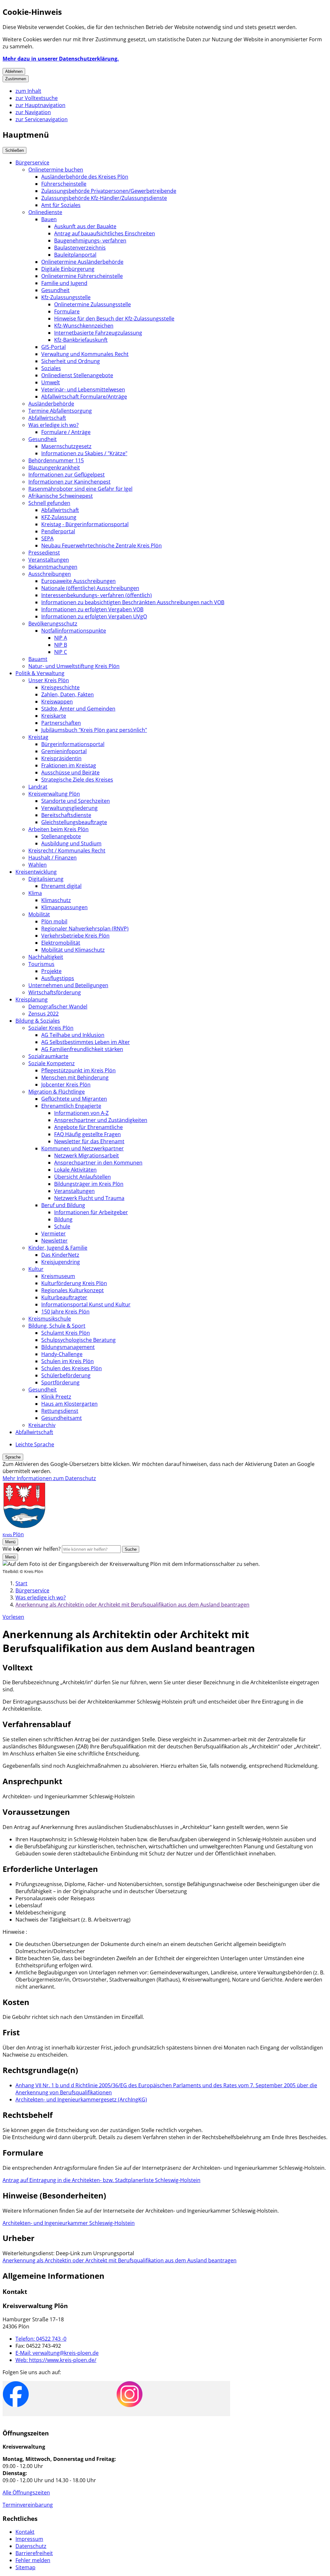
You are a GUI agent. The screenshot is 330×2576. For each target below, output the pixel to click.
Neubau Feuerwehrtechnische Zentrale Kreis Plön (102, 546)
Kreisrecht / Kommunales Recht (67, 850)
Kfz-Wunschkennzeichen (84, 326)
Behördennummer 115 (56, 460)
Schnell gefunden (49, 503)
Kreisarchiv (42, 1425)
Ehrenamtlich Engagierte (71, 1106)
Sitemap (25, 2567)
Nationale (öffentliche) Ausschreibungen (90, 588)
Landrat (38, 787)
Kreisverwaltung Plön (54, 794)
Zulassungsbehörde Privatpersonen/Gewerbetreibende (109, 191)
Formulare (67, 311)
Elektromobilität (61, 943)
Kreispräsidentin (61, 758)
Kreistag (38, 737)
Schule (62, 1226)
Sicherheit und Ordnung (71, 361)
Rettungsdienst (60, 1411)
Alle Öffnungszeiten (26, 2492)
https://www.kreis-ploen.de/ (56, 2360)
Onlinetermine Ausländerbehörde (82, 262)
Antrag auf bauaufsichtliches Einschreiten (105, 233)
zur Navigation (33, 112)
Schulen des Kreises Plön (72, 1368)
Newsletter (54, 1241)
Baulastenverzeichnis (80, 248)
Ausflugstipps (58, 978)
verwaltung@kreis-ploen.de (57, 2353)
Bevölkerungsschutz (53, 624)
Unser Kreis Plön (49, 680)
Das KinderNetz (60, 1255)
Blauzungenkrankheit (54, 467)
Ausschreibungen (50, 574)
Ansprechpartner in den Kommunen (98, 1163)
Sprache (13, 1457)
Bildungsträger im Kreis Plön (89, 1184)
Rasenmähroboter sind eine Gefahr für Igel (80, 489)
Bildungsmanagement (68, 1347)
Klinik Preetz (56, 1397)
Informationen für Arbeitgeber (91, 1212)
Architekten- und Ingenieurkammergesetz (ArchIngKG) (81, 2099)
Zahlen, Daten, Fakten (68, 694)
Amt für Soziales (61, 205)
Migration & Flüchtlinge (57, 1092)
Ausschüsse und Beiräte (70, 772)
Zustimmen (16, 79)
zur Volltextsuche (37, 98)
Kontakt (25, 2532)
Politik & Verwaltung (40, 673)
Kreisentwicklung (36, 872)
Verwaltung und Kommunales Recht (85, 354)
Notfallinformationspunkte (74, 631)
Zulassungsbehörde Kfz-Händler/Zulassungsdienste (104, 198)
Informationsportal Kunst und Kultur (86, 1304)
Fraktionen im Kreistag (69, 765)
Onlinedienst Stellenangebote (77, 375)
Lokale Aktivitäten (75, 1170)
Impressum (29, 2539)
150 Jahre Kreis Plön (65, 1312)
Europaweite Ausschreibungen (78, 581)
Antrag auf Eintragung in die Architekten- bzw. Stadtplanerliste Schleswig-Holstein (102, 2180)
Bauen (49, 219)
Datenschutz (31, 2546)
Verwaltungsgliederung (69, 808)
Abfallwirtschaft (47, 418)
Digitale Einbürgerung (68, 269)
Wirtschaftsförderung (55, 992)
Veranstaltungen (49, 560)
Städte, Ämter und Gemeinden (78, 709)
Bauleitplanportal (75, 255)
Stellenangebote (61, 836)
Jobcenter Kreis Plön (66, 1085)
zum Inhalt (28, 91)
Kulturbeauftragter (64, 1297)
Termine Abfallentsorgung (60, 411)
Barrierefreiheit (34, 2553)
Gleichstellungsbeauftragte (74, 822)
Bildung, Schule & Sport (57, 1326)
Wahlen (38, 865)
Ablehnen (14, 71)
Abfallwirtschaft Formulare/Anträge (84, 397)
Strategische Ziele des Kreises (77, 780)
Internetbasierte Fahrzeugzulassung (98, 333)
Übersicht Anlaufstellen (82, 1177)
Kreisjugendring (61, 1262)
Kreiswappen (57, 702)
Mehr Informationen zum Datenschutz (49, 1478)
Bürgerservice (32, 162)
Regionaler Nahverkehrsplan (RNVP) (85, 929)
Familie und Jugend (64, 283)
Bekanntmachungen (53, 567)
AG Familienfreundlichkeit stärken (82, 1049)
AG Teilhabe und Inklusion (73, 1035)
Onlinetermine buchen (56, 170)
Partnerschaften (61, 723)
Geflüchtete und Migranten (74, 1099)
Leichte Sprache (35, 1444)
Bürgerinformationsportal (73, 744)
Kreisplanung (32, 999)
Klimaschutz (56, 900)
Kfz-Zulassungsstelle (66, 297)
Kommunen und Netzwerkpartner (82, 1148)
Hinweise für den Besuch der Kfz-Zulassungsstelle (114, 319)
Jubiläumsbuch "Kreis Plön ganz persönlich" (94, 730)
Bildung (63, 1219)
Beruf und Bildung (63, 1205)
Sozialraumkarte (48, 1056)
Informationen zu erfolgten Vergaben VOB (92, 609)
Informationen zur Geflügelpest (67, 475)
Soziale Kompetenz (52, 1063)
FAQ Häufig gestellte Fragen (87, 1134)
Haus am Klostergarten (69, 1404)
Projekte (51, 971)
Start (21, 1583)
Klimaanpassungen (64, 907)
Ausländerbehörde (51, 404)
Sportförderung (60, 1382)
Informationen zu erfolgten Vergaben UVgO (94, 616)
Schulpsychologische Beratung (78, 1340)
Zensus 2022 (44, 1014)
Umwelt (51, 382)
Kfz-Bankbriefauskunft (81, 340)
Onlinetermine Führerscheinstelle (82, 276)
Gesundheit (55, 290)
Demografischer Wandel (58, 1007)
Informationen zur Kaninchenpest (69, 482)
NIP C (61, 652)
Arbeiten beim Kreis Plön (58, 829)
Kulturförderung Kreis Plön (74, 1283)
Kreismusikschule (50, 1319)
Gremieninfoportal (64, 751)
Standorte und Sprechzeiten (76, 801)
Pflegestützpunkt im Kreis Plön (78, 1070)
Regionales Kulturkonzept (73, 1290)
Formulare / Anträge (66, 432)
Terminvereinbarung (28, 2505)
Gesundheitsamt (62, 1418)
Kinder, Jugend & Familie (58, 1248)
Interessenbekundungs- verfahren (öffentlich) (97, 595)
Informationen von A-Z (81, 1113)
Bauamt (38, 659)
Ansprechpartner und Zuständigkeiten (101, 1120)
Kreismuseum (58, 1276)
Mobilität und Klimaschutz (73, 950)
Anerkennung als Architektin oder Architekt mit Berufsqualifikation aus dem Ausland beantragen (132, 1605)
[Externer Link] (16, 2395)
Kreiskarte (54, 716)
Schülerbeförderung (66, 1375)
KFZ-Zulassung (59, 517)
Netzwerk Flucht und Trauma (89, 1198)
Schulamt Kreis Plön (66, 1333)
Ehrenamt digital (61, 886)
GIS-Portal (53, 347)
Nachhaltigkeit (46, 957)
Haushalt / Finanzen (53, 858)
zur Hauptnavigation (40, 105)
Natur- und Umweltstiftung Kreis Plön (74, 666)
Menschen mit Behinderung (75, 1077)
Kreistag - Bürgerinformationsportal (85, 524)
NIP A (61, 638)
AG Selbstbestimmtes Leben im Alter (86, 1042)
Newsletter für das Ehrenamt (89, 1141)
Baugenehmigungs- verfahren (90, 241)
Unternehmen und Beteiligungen (68, 985)
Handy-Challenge (62, 1354)
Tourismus (41, 964)
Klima (35, 893)
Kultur (36, 1269)
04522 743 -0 (41, 2339)
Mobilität (39, 914)
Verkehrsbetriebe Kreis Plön (75, 936)
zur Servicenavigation (42, 119)
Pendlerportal (58, 531)
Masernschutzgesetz (66, 446)
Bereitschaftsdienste (66, 815)
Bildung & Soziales (38, 1021)
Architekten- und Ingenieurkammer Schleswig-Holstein (69, 2223)
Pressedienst (44, 553)
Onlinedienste (45, 212)
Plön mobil (54, 921)
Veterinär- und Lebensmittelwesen (83, 389)
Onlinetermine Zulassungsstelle (92, 304)
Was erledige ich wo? (53, 425)
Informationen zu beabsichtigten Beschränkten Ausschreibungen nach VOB (133, 602)
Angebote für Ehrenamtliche (88, 1127)
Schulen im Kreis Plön (68, 1361)
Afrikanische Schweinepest (61, 496)
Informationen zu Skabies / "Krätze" (84, 453)
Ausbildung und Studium (71, 843)
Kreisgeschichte (60, 687)
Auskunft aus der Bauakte (85, 226)
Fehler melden (33, 2560)
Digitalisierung (46, 879)
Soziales (51, 368)
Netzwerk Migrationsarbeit (87, 1155)
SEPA (47, 538)
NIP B (61, 645)
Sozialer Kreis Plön (51, 1028)
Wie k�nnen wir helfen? (32, 1549)
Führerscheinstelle (64, 184)
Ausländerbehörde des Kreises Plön (85, 177)
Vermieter (53, 1234)
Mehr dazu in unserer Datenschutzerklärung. (61, 59)
